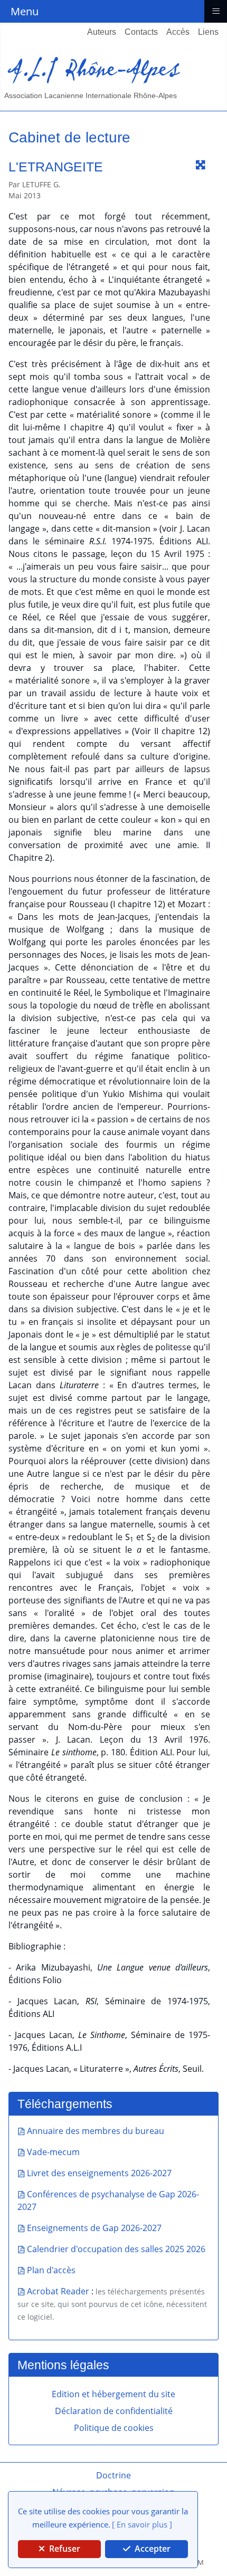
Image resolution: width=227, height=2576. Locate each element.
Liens (208, 32)
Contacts (141, 32)
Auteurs (102, 32)
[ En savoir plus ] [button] (142, 2524)
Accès (178, 32)
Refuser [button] (64, 2549)
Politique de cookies (114, 2428)
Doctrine (113, 2475)
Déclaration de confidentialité (114, 2411)
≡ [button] (216, 10)
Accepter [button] (152, 2549)
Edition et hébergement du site (113, 2394)
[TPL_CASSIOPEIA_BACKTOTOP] (203, 1401)
